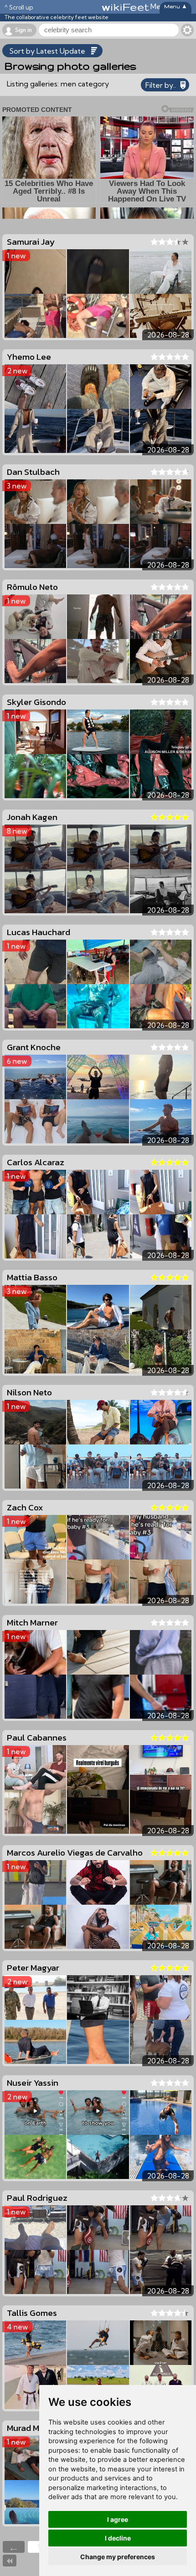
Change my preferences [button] (118, 2557)
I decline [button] (118, 2538)
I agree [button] (118, 2519)
